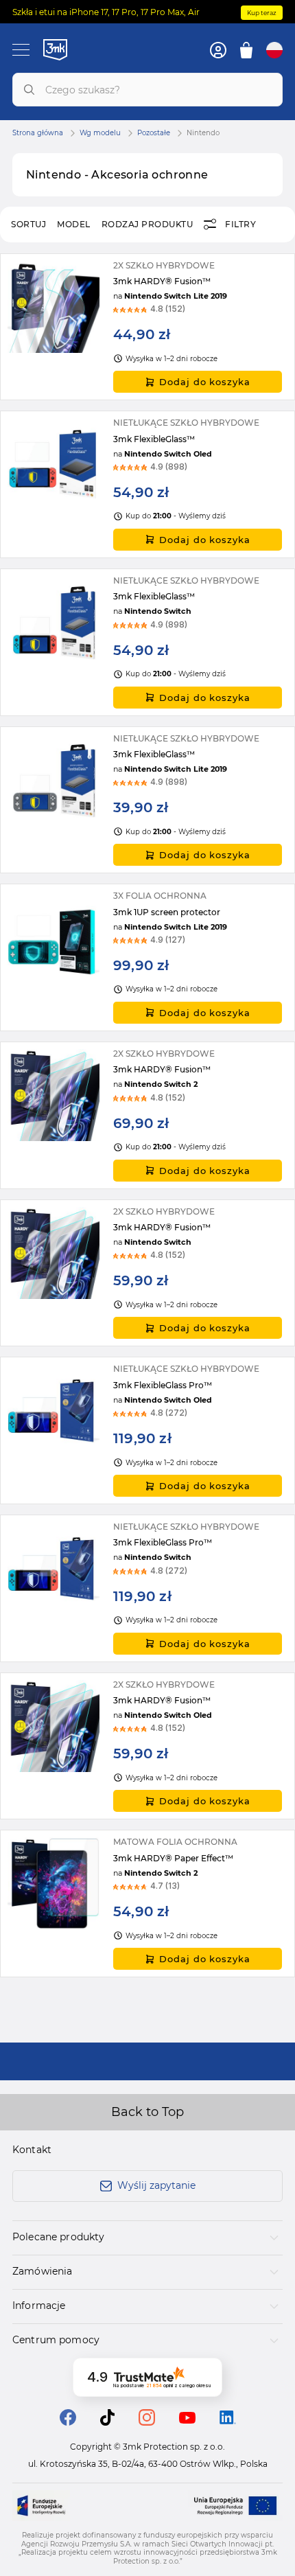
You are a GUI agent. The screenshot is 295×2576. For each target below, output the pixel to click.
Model (74, 224)
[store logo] (55, 49)
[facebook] (68, 2422)
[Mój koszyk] (246, 50)
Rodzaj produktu (147, 224)
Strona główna (38, 133)
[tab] (147, 2238)
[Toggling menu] (21, 50)
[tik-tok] (107, 2422)
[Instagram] (147, 2422)
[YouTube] (187, 2420)
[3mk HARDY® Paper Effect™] (147, 1904)
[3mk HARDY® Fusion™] (147, 327)
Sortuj (28, 224)
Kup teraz (262, 13)
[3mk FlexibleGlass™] (147, 484)
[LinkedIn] (228, 2420)
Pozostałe (154, 133)
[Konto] (218, 50)
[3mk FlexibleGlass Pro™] (147, 1430)
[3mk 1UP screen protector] (147, 957)
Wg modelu (100, 133)
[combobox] (147, 90)
